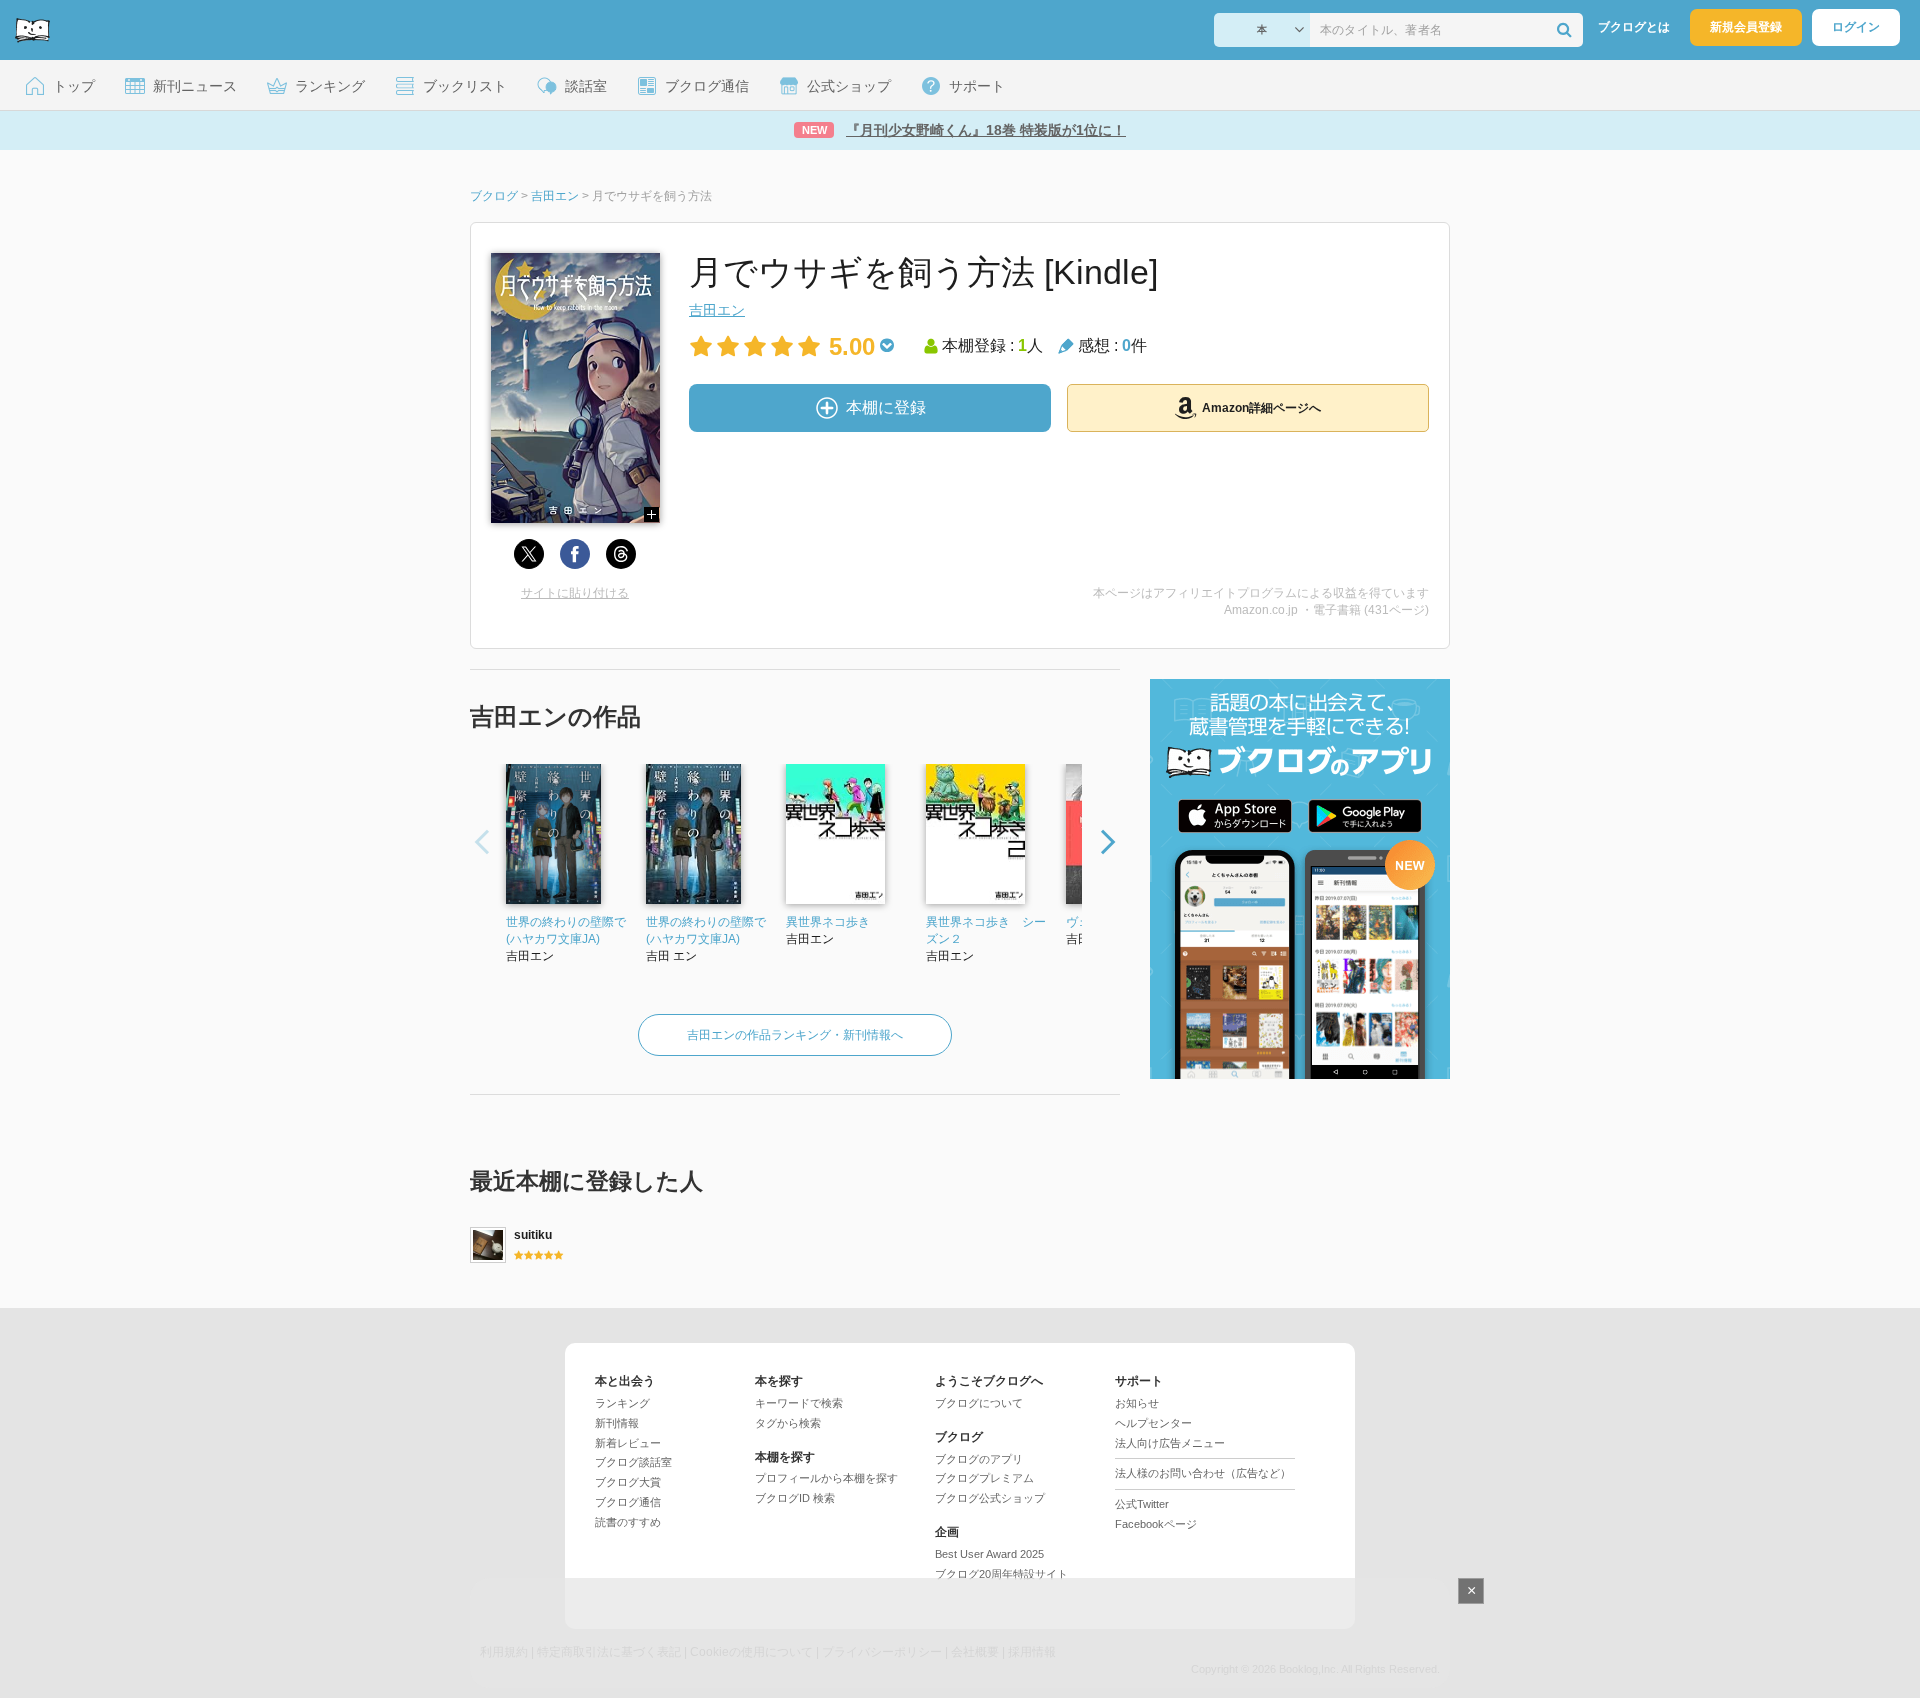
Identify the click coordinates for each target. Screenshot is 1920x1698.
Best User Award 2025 (989, 1554)
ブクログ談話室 (633, 1462)
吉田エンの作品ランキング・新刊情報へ (795, 1035)
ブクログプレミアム (984, 1478)
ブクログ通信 (628, 1502)
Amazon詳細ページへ (1261, 408)
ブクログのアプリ (979, 1459)
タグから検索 (788, 1423)
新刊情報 (617, 1423)
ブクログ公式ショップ (990, 1498)
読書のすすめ (628, 1522)
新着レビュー (628, 1443)
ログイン (1856, 27)
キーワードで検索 (799, 1403)
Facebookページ (1156, 1524)
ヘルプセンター (1153, 1423)
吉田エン (717, 310)
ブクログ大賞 (628, 1482)
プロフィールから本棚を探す (826, 1478)
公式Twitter (1142, 1504)
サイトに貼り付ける (575, 593)
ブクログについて (979, 1403)
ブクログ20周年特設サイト (1001, 1574)
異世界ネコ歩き (828, 922)
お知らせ (1137, 1403)
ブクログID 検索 (795, 1498)
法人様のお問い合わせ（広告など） (1203, 1473)
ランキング (622, 1403)
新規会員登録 (1746, 27)
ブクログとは (1634, 27)
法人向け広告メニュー (1170, 1443)
